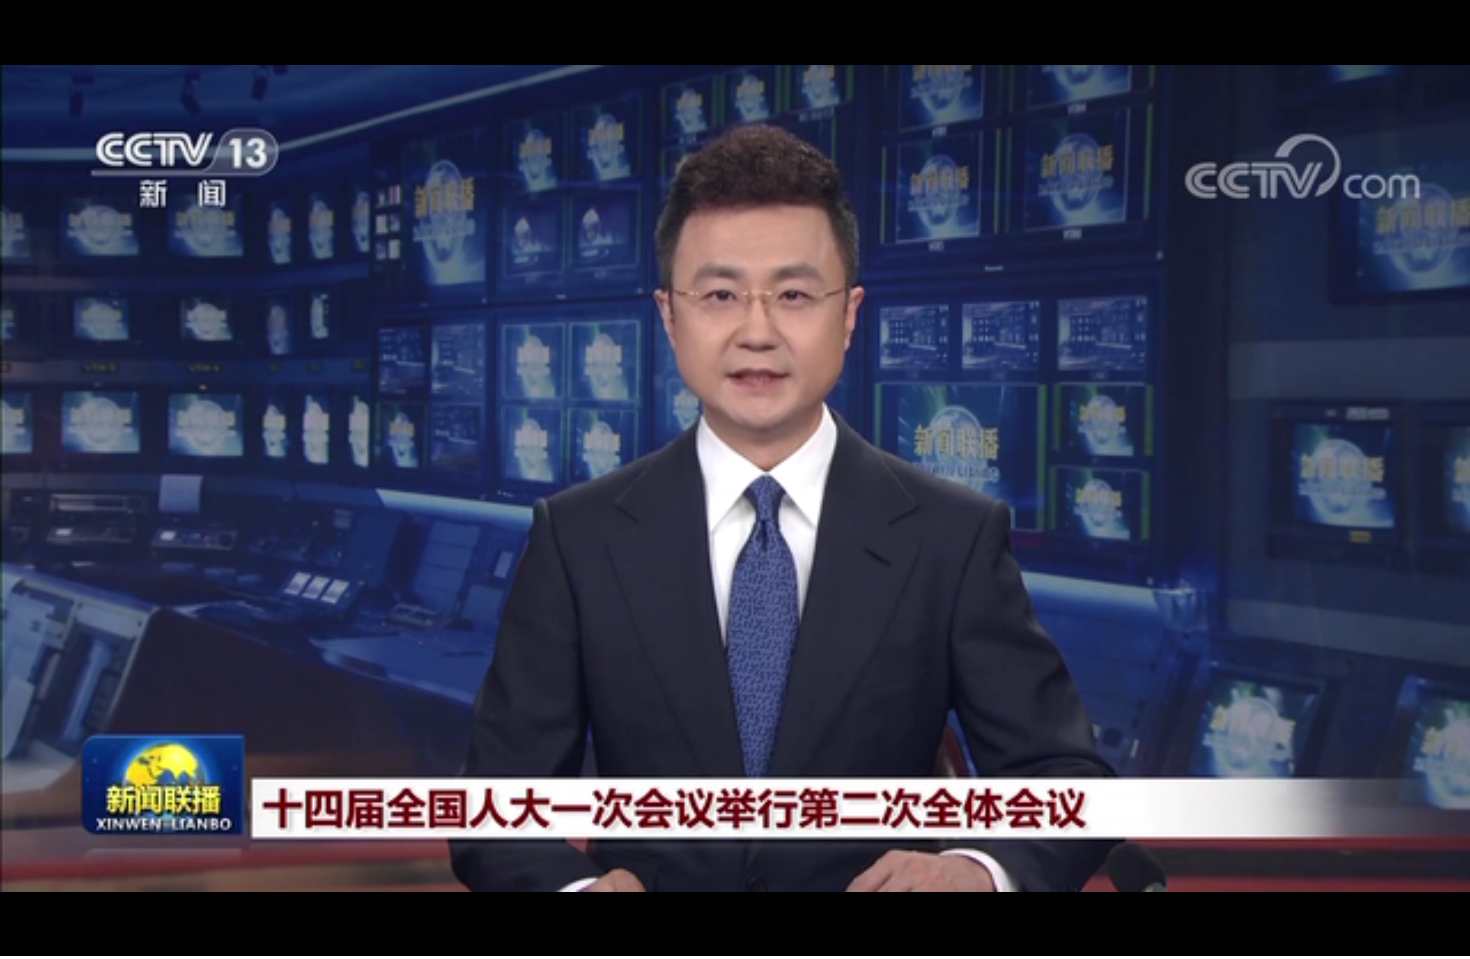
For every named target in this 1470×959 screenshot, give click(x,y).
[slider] (1399, 937)
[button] (16, 939)
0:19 (51, 937)
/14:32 (82, 937)
